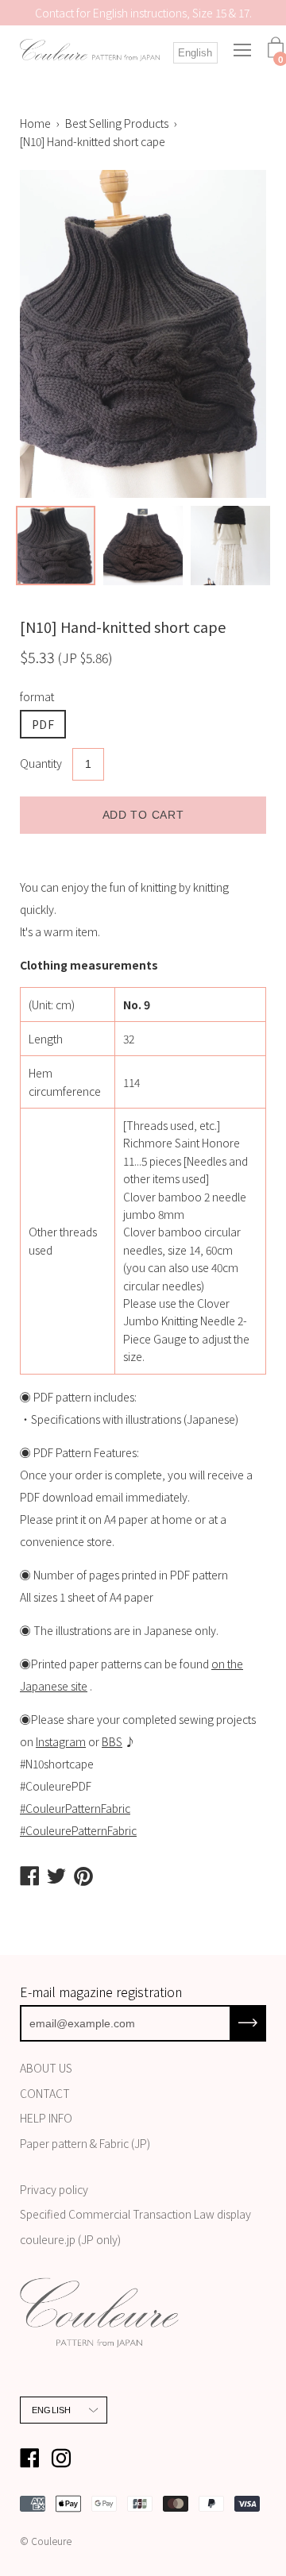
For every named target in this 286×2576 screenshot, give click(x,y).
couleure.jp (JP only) (70, 2239)
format (37, 696)
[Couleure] (90, 51)
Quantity (41, 763)
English (195, 53)
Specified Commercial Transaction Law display (135, 2214)
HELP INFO (46, 2118)
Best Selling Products (117, 123)
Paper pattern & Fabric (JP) (85, 2143)
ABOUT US (46, 2068)
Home (35, 123)
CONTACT (45, 2093)
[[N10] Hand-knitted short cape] (56, 546)
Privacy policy (54, 2189)
